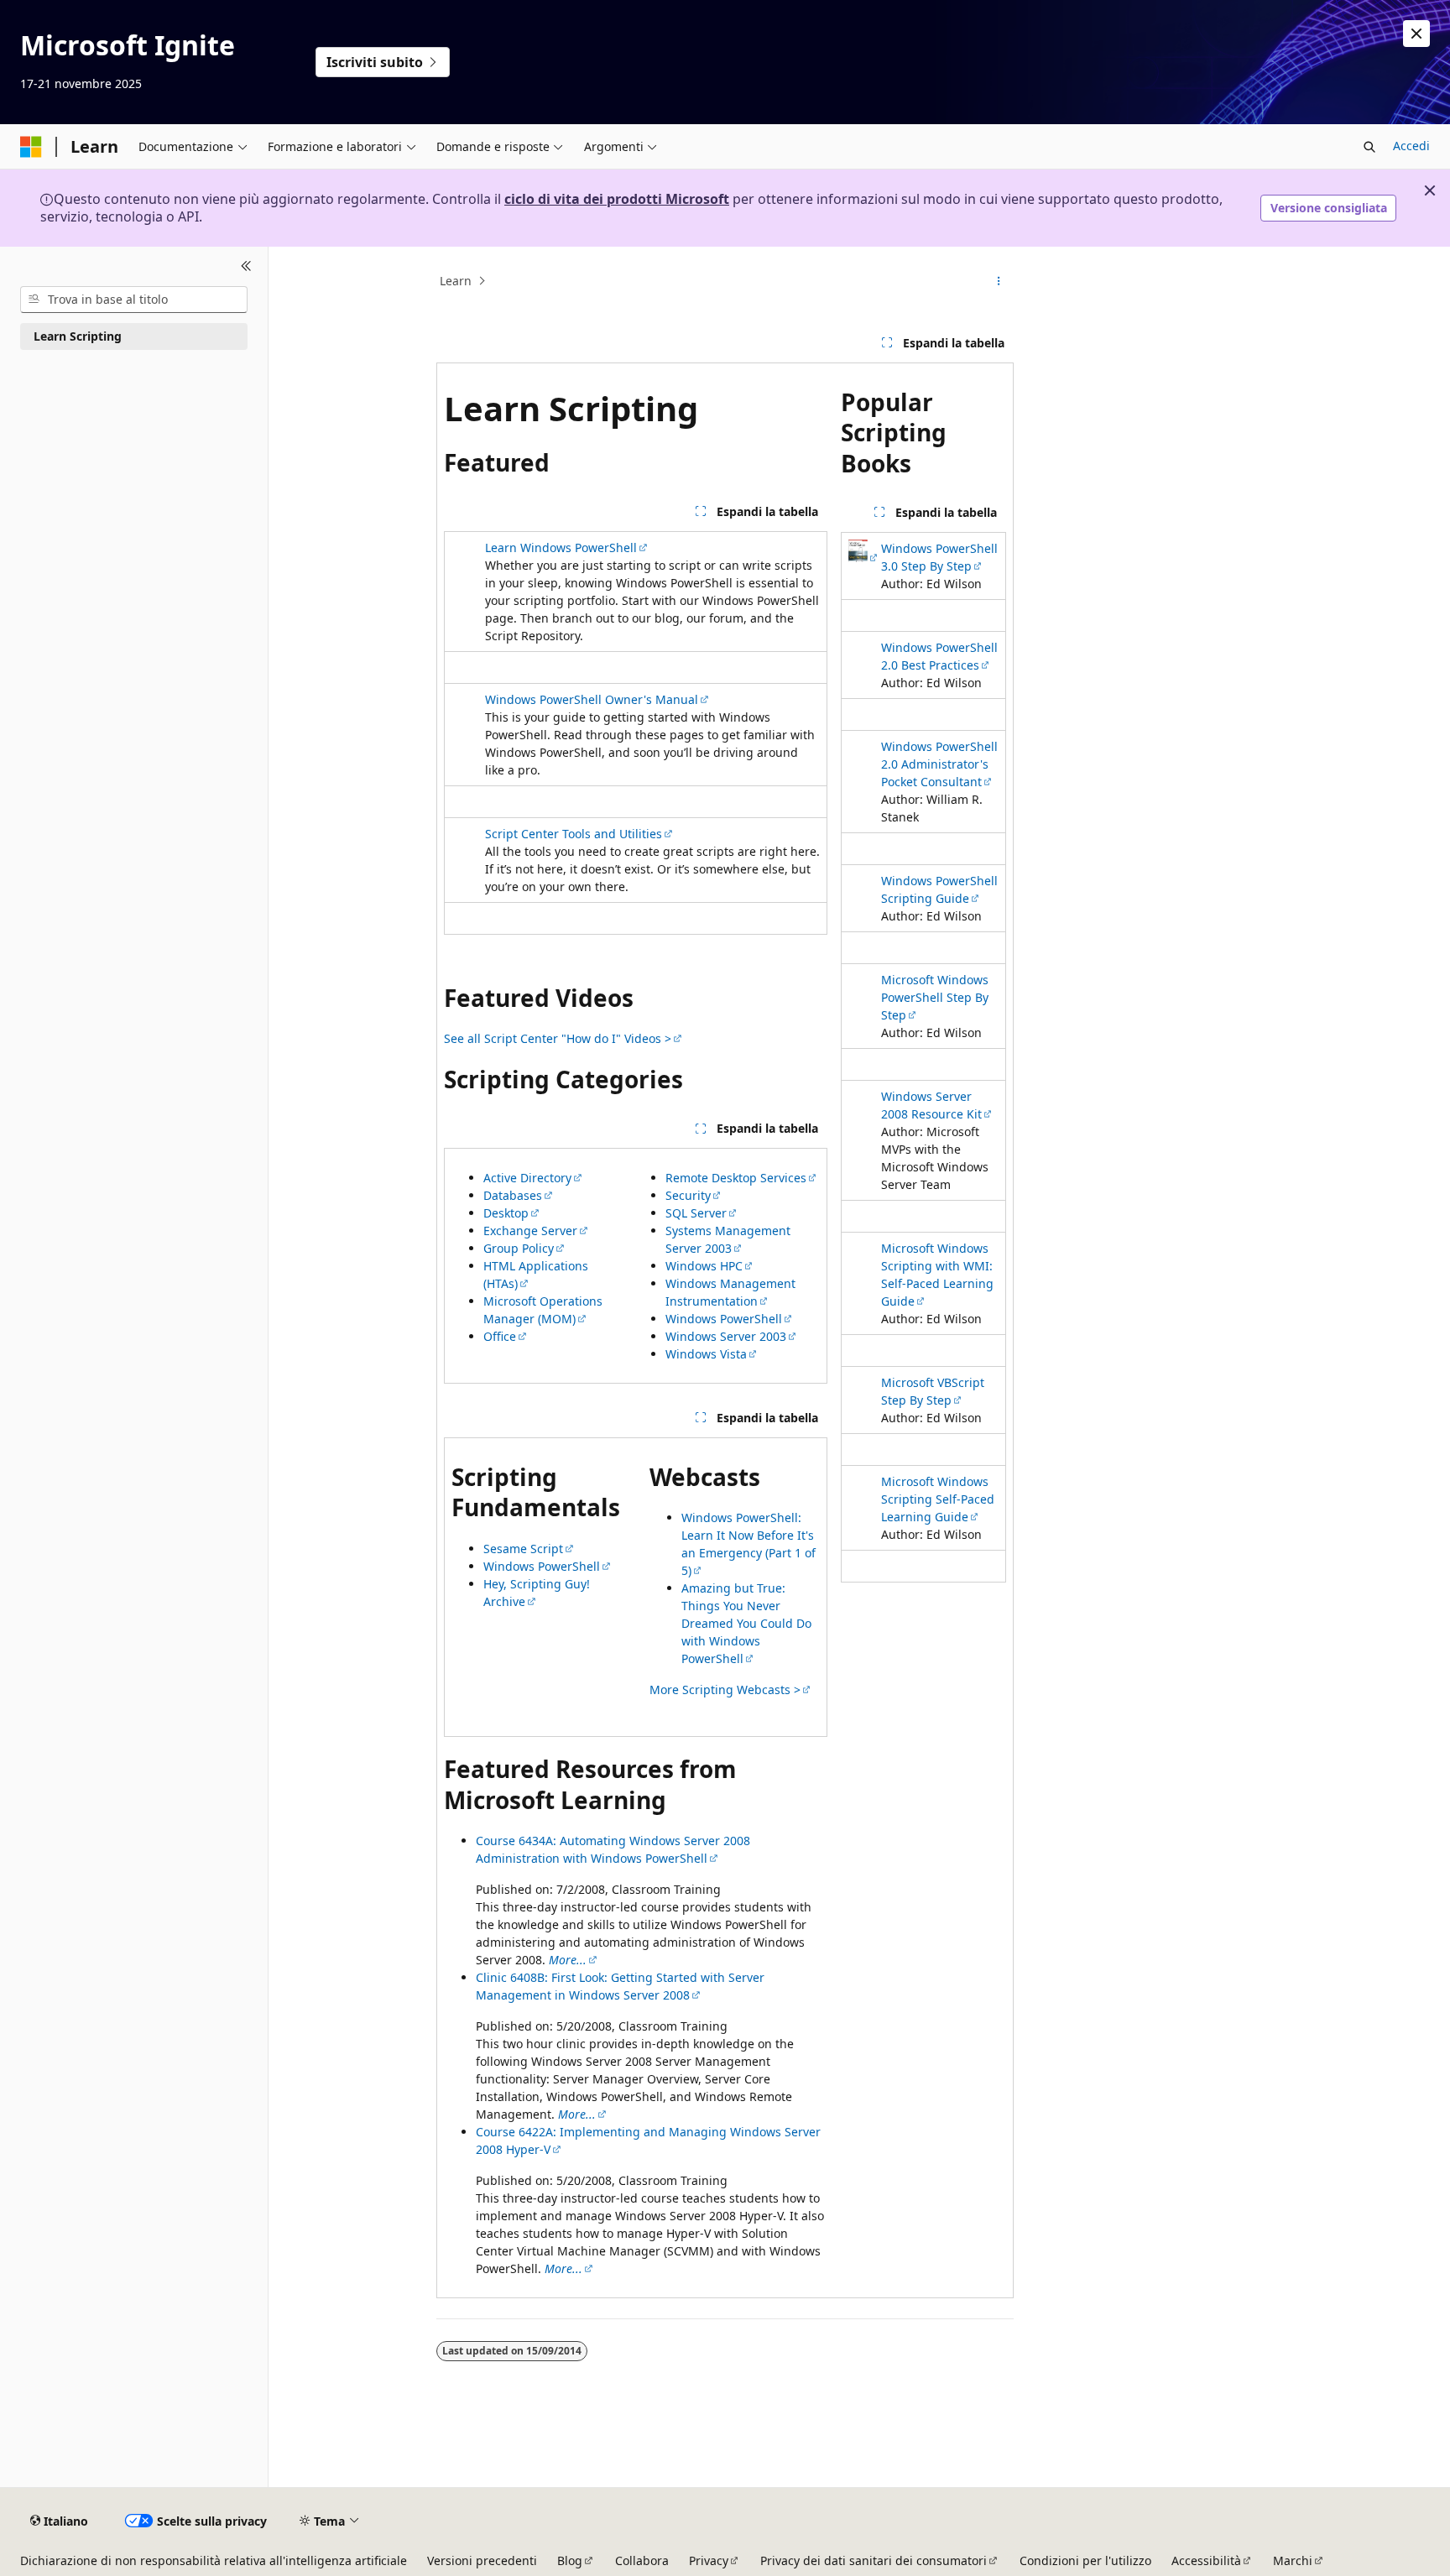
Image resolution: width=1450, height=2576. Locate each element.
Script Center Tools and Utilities (574, 834)
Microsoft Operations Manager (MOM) (543, 1310)
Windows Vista (706, 1354)
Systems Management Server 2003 (728, 1239)
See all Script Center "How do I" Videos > (558, 1038)
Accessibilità (1206, 2560)
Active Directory (527, 1178)
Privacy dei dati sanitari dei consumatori (874, 2560)
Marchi (1293, 2560)
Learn (456, 281)
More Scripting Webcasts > (725, 1690)
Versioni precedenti (482, 2560)
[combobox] (134, 300)
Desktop (506, 1213)
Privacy (709, 2560)
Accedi (1411, 146)
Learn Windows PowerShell (561, 548)
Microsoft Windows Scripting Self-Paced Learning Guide (938, 1499)
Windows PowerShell (724, 1319)
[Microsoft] (31, 147)
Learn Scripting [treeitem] (78, 336)
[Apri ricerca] (1369, 147)
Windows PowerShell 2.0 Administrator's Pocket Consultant (939, 764)
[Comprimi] (246, 267)
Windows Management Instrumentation (730, 1292)
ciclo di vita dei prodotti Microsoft (617, 199)
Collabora (642, 2560)
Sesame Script (523, 1549)
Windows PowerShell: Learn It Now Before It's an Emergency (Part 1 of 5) (748, 1544)
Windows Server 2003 (726, 1336)
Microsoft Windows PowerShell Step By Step (935, 997)
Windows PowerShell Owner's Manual (592, 699)
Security (688, 1195)
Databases (513, 1195)
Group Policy (519, 1248)
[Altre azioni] (999, 281)
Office (500, 1336)
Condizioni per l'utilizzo (1085, 2560)
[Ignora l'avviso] (1416, 34)
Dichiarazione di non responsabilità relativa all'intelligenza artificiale (214, 2560)
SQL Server (696, 1213)
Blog (570, 2560)
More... (563, 2268)
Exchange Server (530, 1231)
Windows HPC (704, 1266)
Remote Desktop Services (736, 1178)
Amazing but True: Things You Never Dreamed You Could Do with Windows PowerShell (746, 1623)
